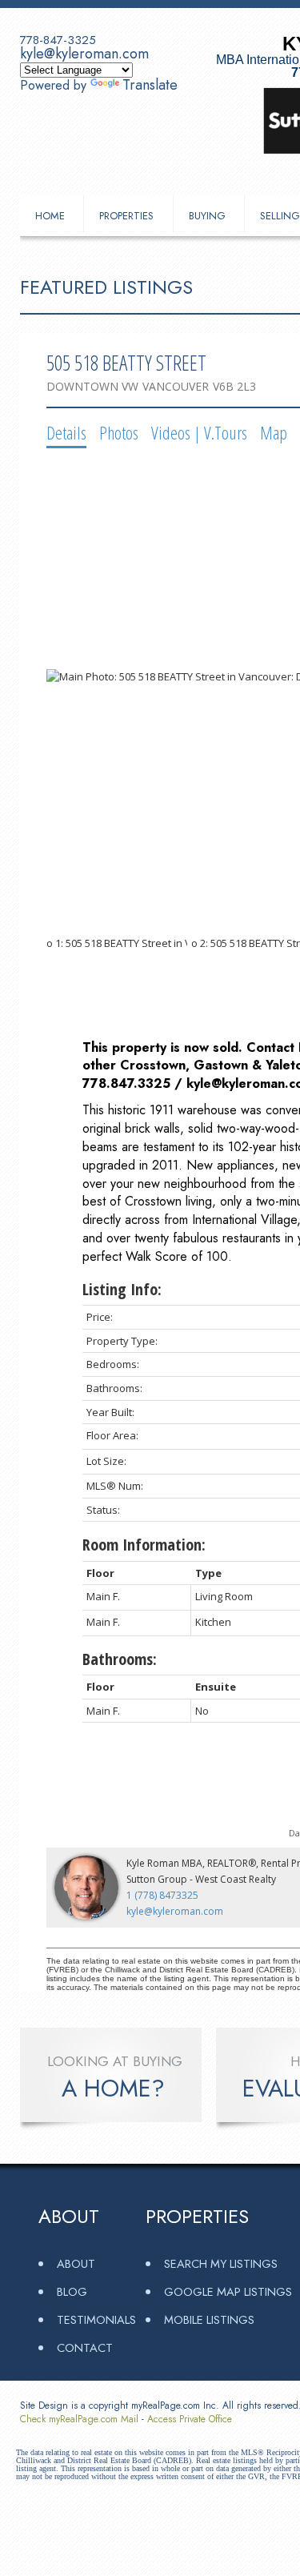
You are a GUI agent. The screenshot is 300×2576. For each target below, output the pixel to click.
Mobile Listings (209, 2319)
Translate (150, 85)
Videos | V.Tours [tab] (199, 432)
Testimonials (96, 2319)
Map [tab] (274, 432)
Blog (72, 2291)
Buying (207, 216)
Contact (85, 2347)
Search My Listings (221, 2263)
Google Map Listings (228, 2291)
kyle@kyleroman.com (84, 54)
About (76, 2263)
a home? (113, 2088)
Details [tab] (66, 432)
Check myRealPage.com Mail (79, 2419)
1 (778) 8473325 (162, 1895)
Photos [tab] (119, 432)
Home (50, 216)
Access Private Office (190, 2419)
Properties (126, 216)
